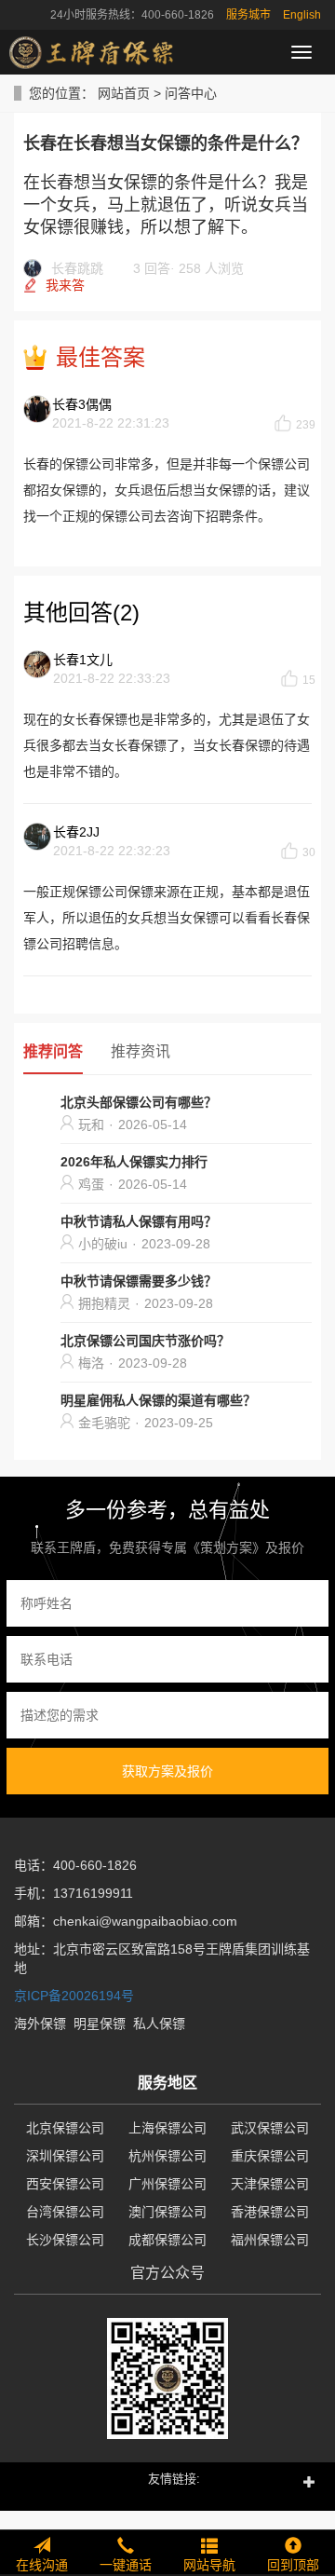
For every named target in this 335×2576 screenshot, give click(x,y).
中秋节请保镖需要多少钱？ (139, 1281)
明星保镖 (100, 2024)
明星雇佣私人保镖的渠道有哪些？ (158, 1400)
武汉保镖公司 (270, 2128)
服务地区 (167, 2083)
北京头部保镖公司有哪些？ (139, 1102)
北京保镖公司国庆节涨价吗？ (145, 1341)
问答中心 (191, 93)
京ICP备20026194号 (74, 1996)
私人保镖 (159, 2024)
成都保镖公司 (167, 2240)
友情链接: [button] (174, 2479)
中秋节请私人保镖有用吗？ (139, 1221)
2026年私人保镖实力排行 (134, 1162)
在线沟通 (42, 2565)
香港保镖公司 (270, 2212)
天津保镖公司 (270, 2184)
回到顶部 (293, 2565)
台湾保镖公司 (65, 2212)
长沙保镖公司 (65, 2240)
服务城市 (248, 15)
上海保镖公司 (167, 2128)
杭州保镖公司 (167, 2156)
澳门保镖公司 (167, 2212)
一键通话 (126, 2565)
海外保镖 (40, 2024)
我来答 (65, 285)
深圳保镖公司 (65, 2156)
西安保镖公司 (65, 2184)
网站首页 (124, 93)
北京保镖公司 (65, 2128)
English (302, 15)
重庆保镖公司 (270, 2156)
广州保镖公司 (167, 2184)
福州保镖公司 (270, 2240)
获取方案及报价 (167, 1771)
